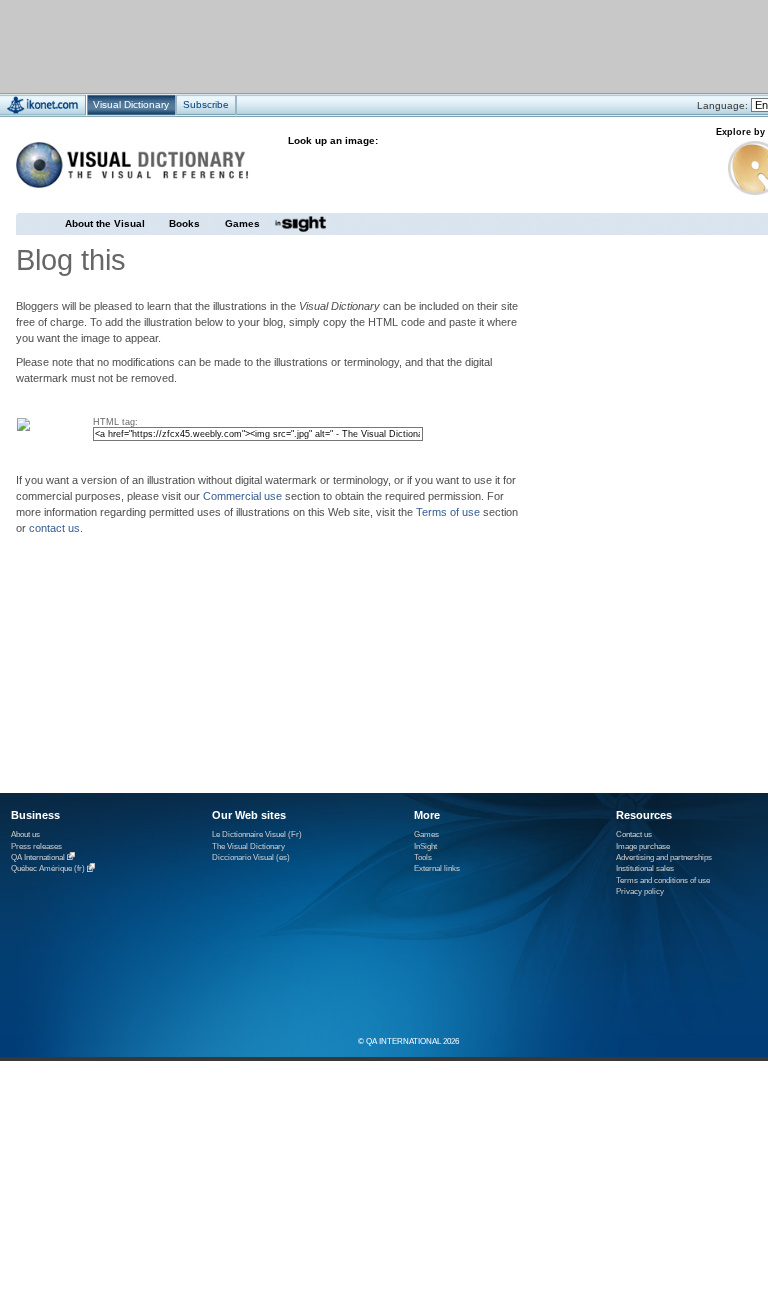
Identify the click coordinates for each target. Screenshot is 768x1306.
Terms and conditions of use (663, 880)
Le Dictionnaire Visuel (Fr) (257, 834)
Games (242, 223)
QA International (38, 857)
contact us (54, 528)
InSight (425, 846)
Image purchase (643, 846)
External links (437, 868)
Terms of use (448, 512)
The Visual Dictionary (248, 846)
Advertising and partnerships (664, 857)
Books (184, 223)
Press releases (36, 846)
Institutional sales (645, 868)
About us (25, 834)
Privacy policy (640, 891)
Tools (423, 857)
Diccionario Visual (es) (251, 857)
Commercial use (242, 496)
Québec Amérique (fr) (48, 869)
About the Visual (105, 223)
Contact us (634, 834)
